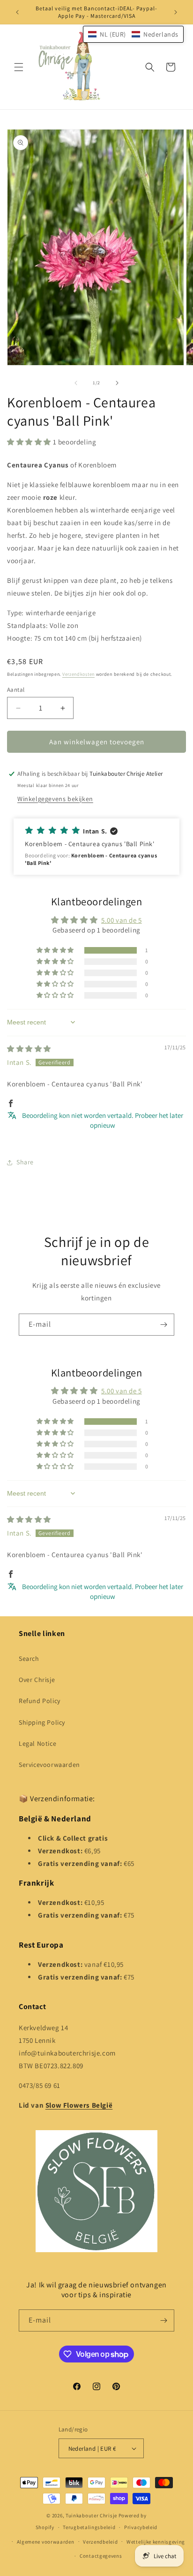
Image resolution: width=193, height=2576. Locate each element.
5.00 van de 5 (122, 920)
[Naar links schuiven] (76, 383)
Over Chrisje (37, 1680)
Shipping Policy (42, 1722)
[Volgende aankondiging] (176, 12)
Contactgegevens (101, 2556)
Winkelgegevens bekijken (55, 799)
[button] (19, 67)
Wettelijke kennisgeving (156, 2542)
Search (29, 1659)
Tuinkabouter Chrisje (92, 2515)
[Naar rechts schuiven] (117, 383)
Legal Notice (37, 1743)
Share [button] (25, 1162)
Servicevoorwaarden (49, 1765)
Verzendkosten (78, 674)
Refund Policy (40, 1701)
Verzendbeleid (100, 2542)
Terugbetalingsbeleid (89, 2527)
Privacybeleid (141, 2527)
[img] (29, 1049)
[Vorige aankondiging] (17, 12)
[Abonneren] (163, 1325)
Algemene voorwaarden (46, 2542)
